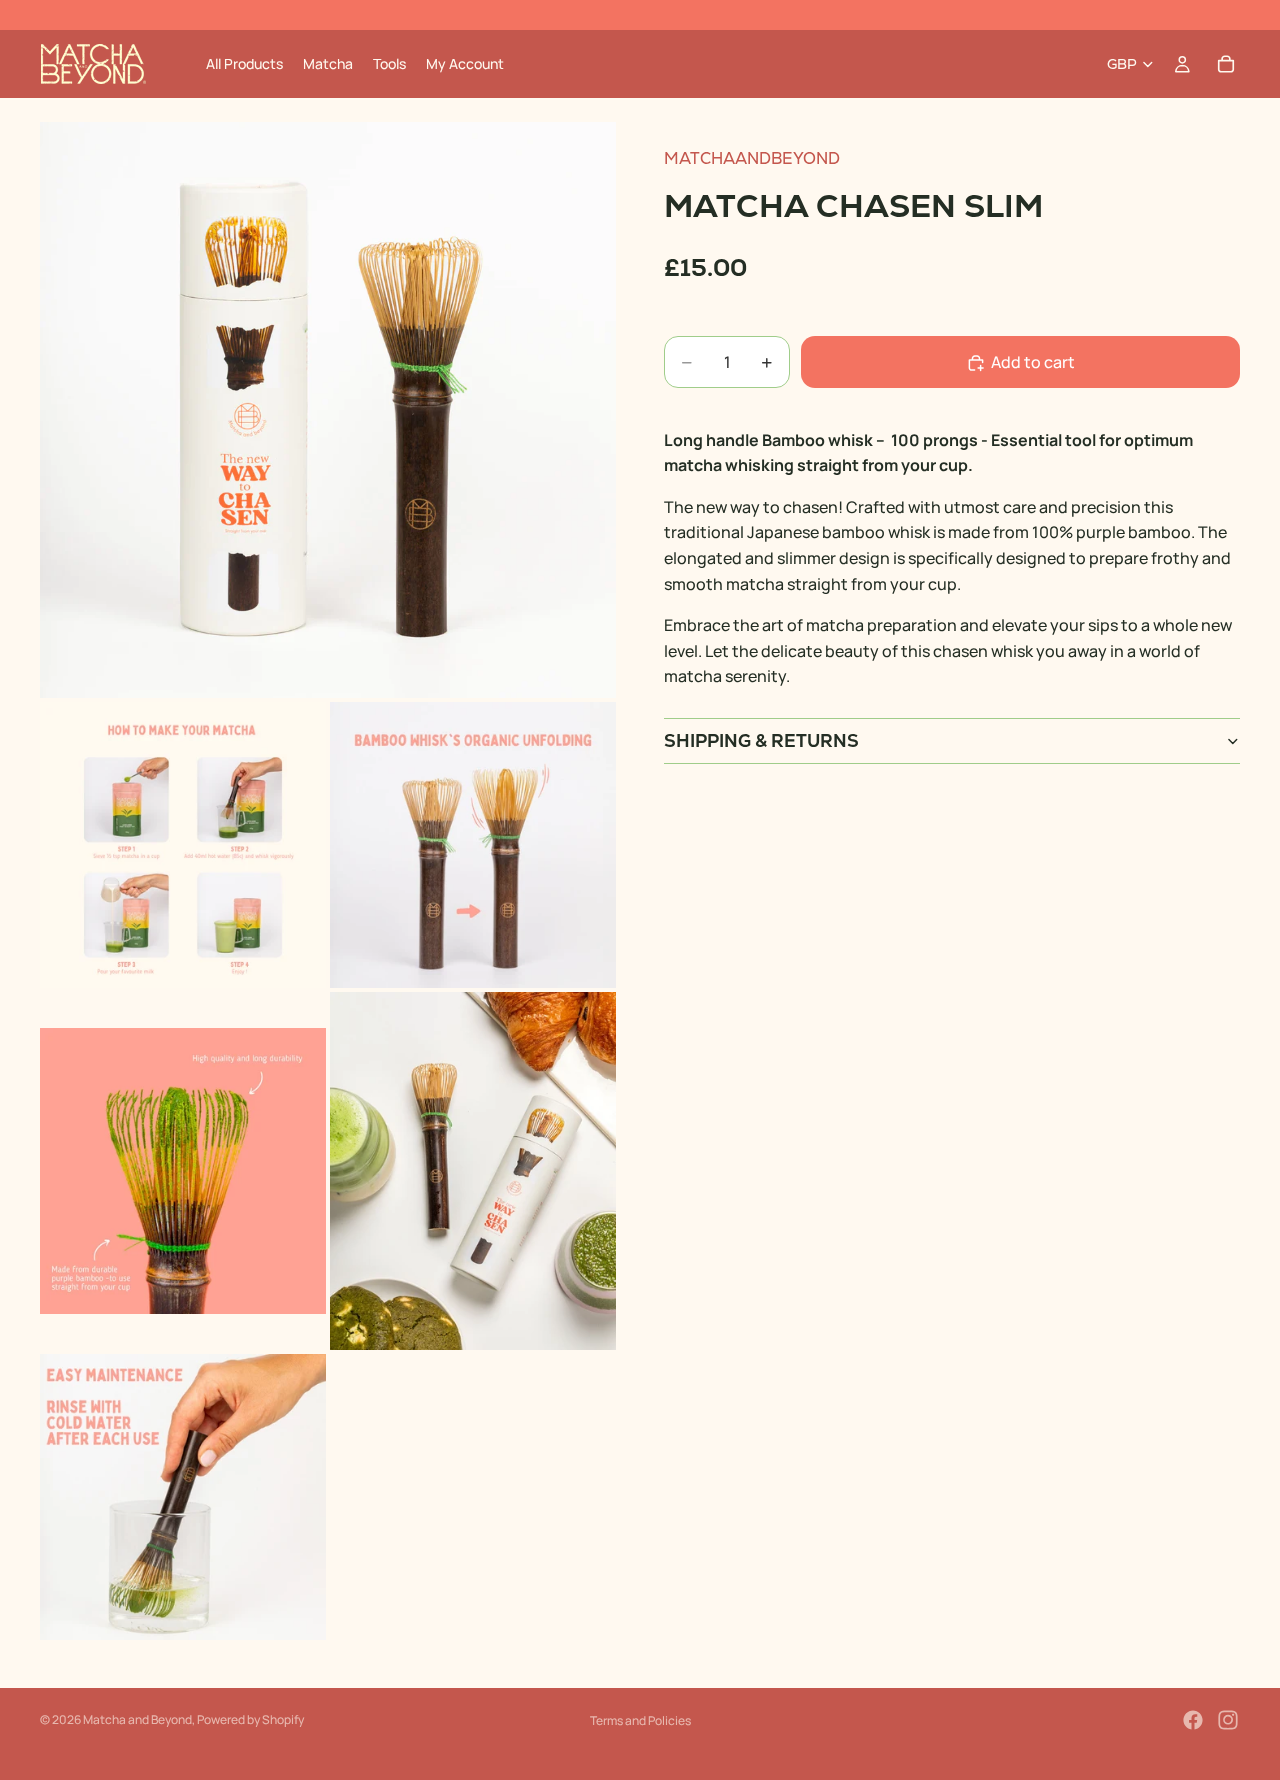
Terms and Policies (640, 1720)
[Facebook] (1193, 1720)
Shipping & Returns (761, 741)
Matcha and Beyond (137, 1719)
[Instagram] (1228, 1720)
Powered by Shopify (250, 1719)
